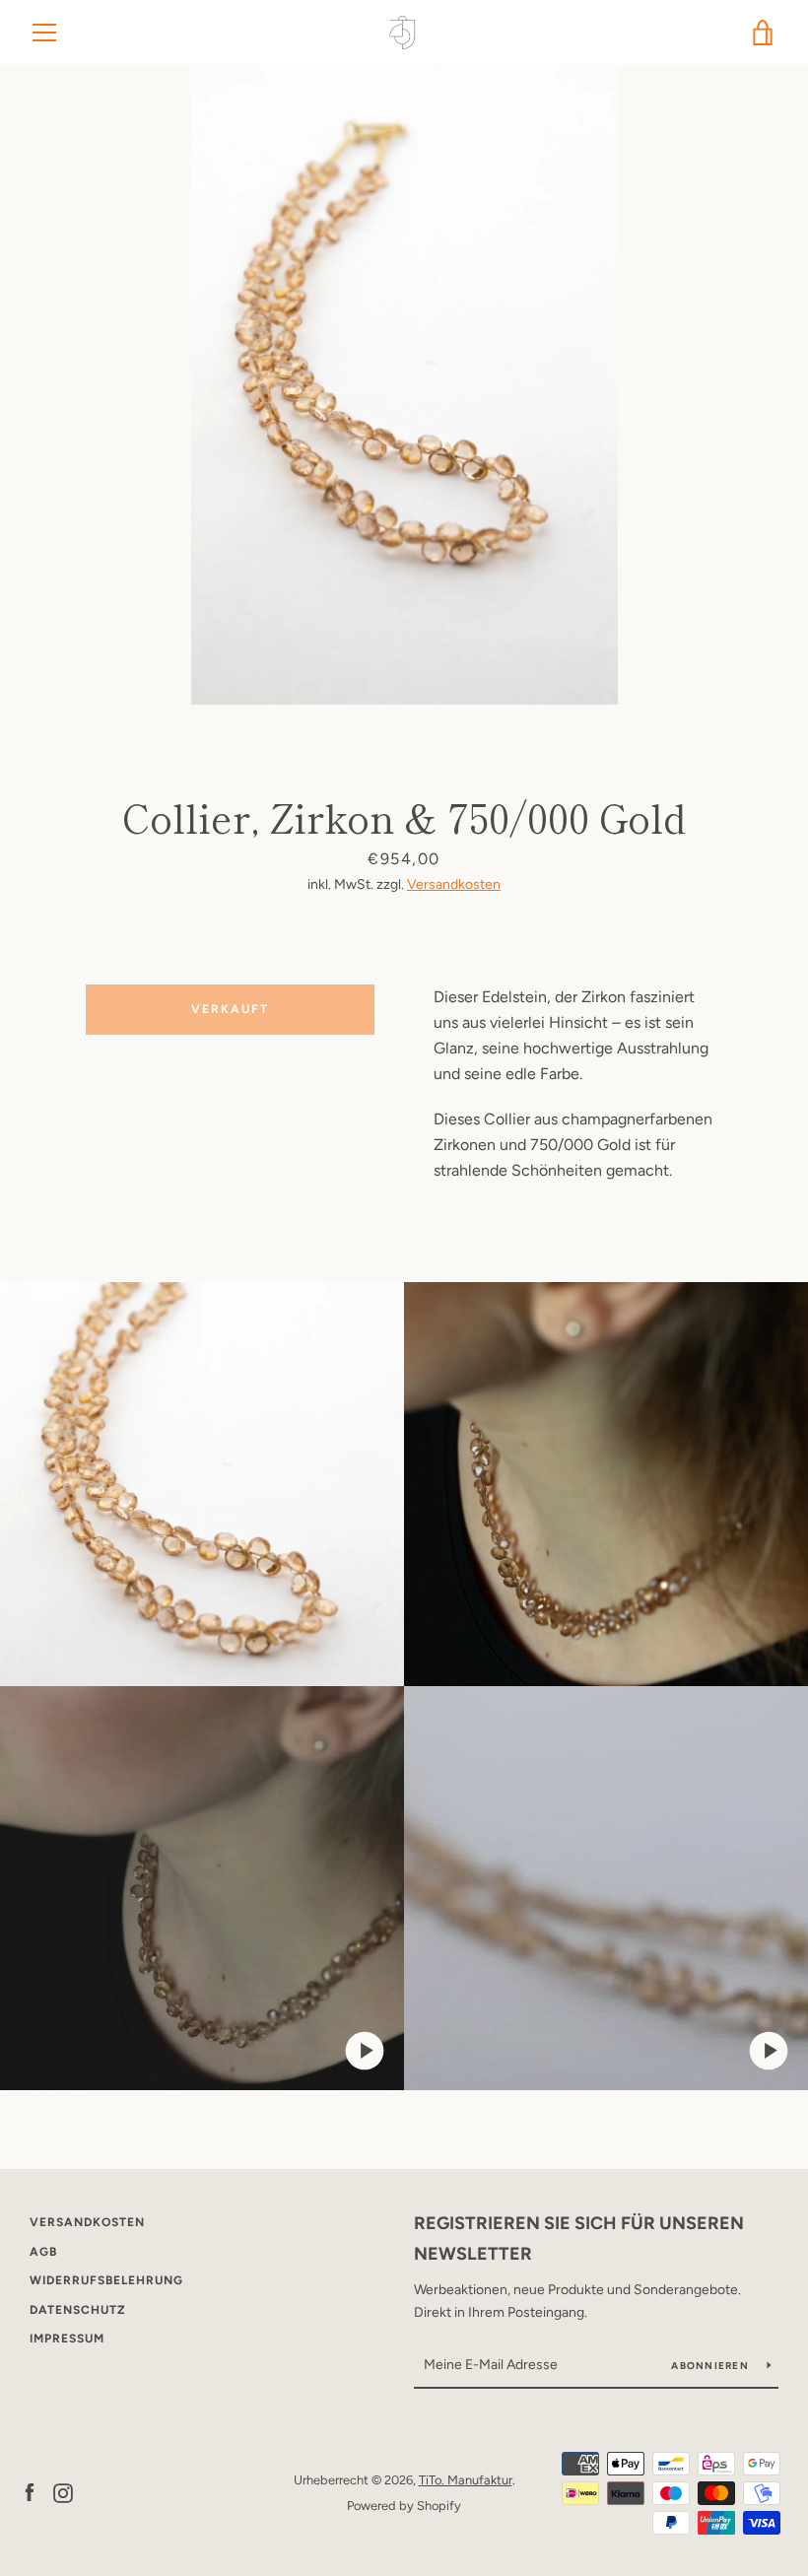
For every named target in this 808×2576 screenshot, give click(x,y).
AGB (43, 2252)
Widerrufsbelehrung (106, 2280)
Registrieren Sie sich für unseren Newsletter (579, 2238)
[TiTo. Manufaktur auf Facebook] (30, 2492)
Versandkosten (454, 884)
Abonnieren (711, 2366)
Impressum (67, 2339)
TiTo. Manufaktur (466, 2480)
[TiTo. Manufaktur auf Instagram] (63, 2492)
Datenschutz (78, 2310)
